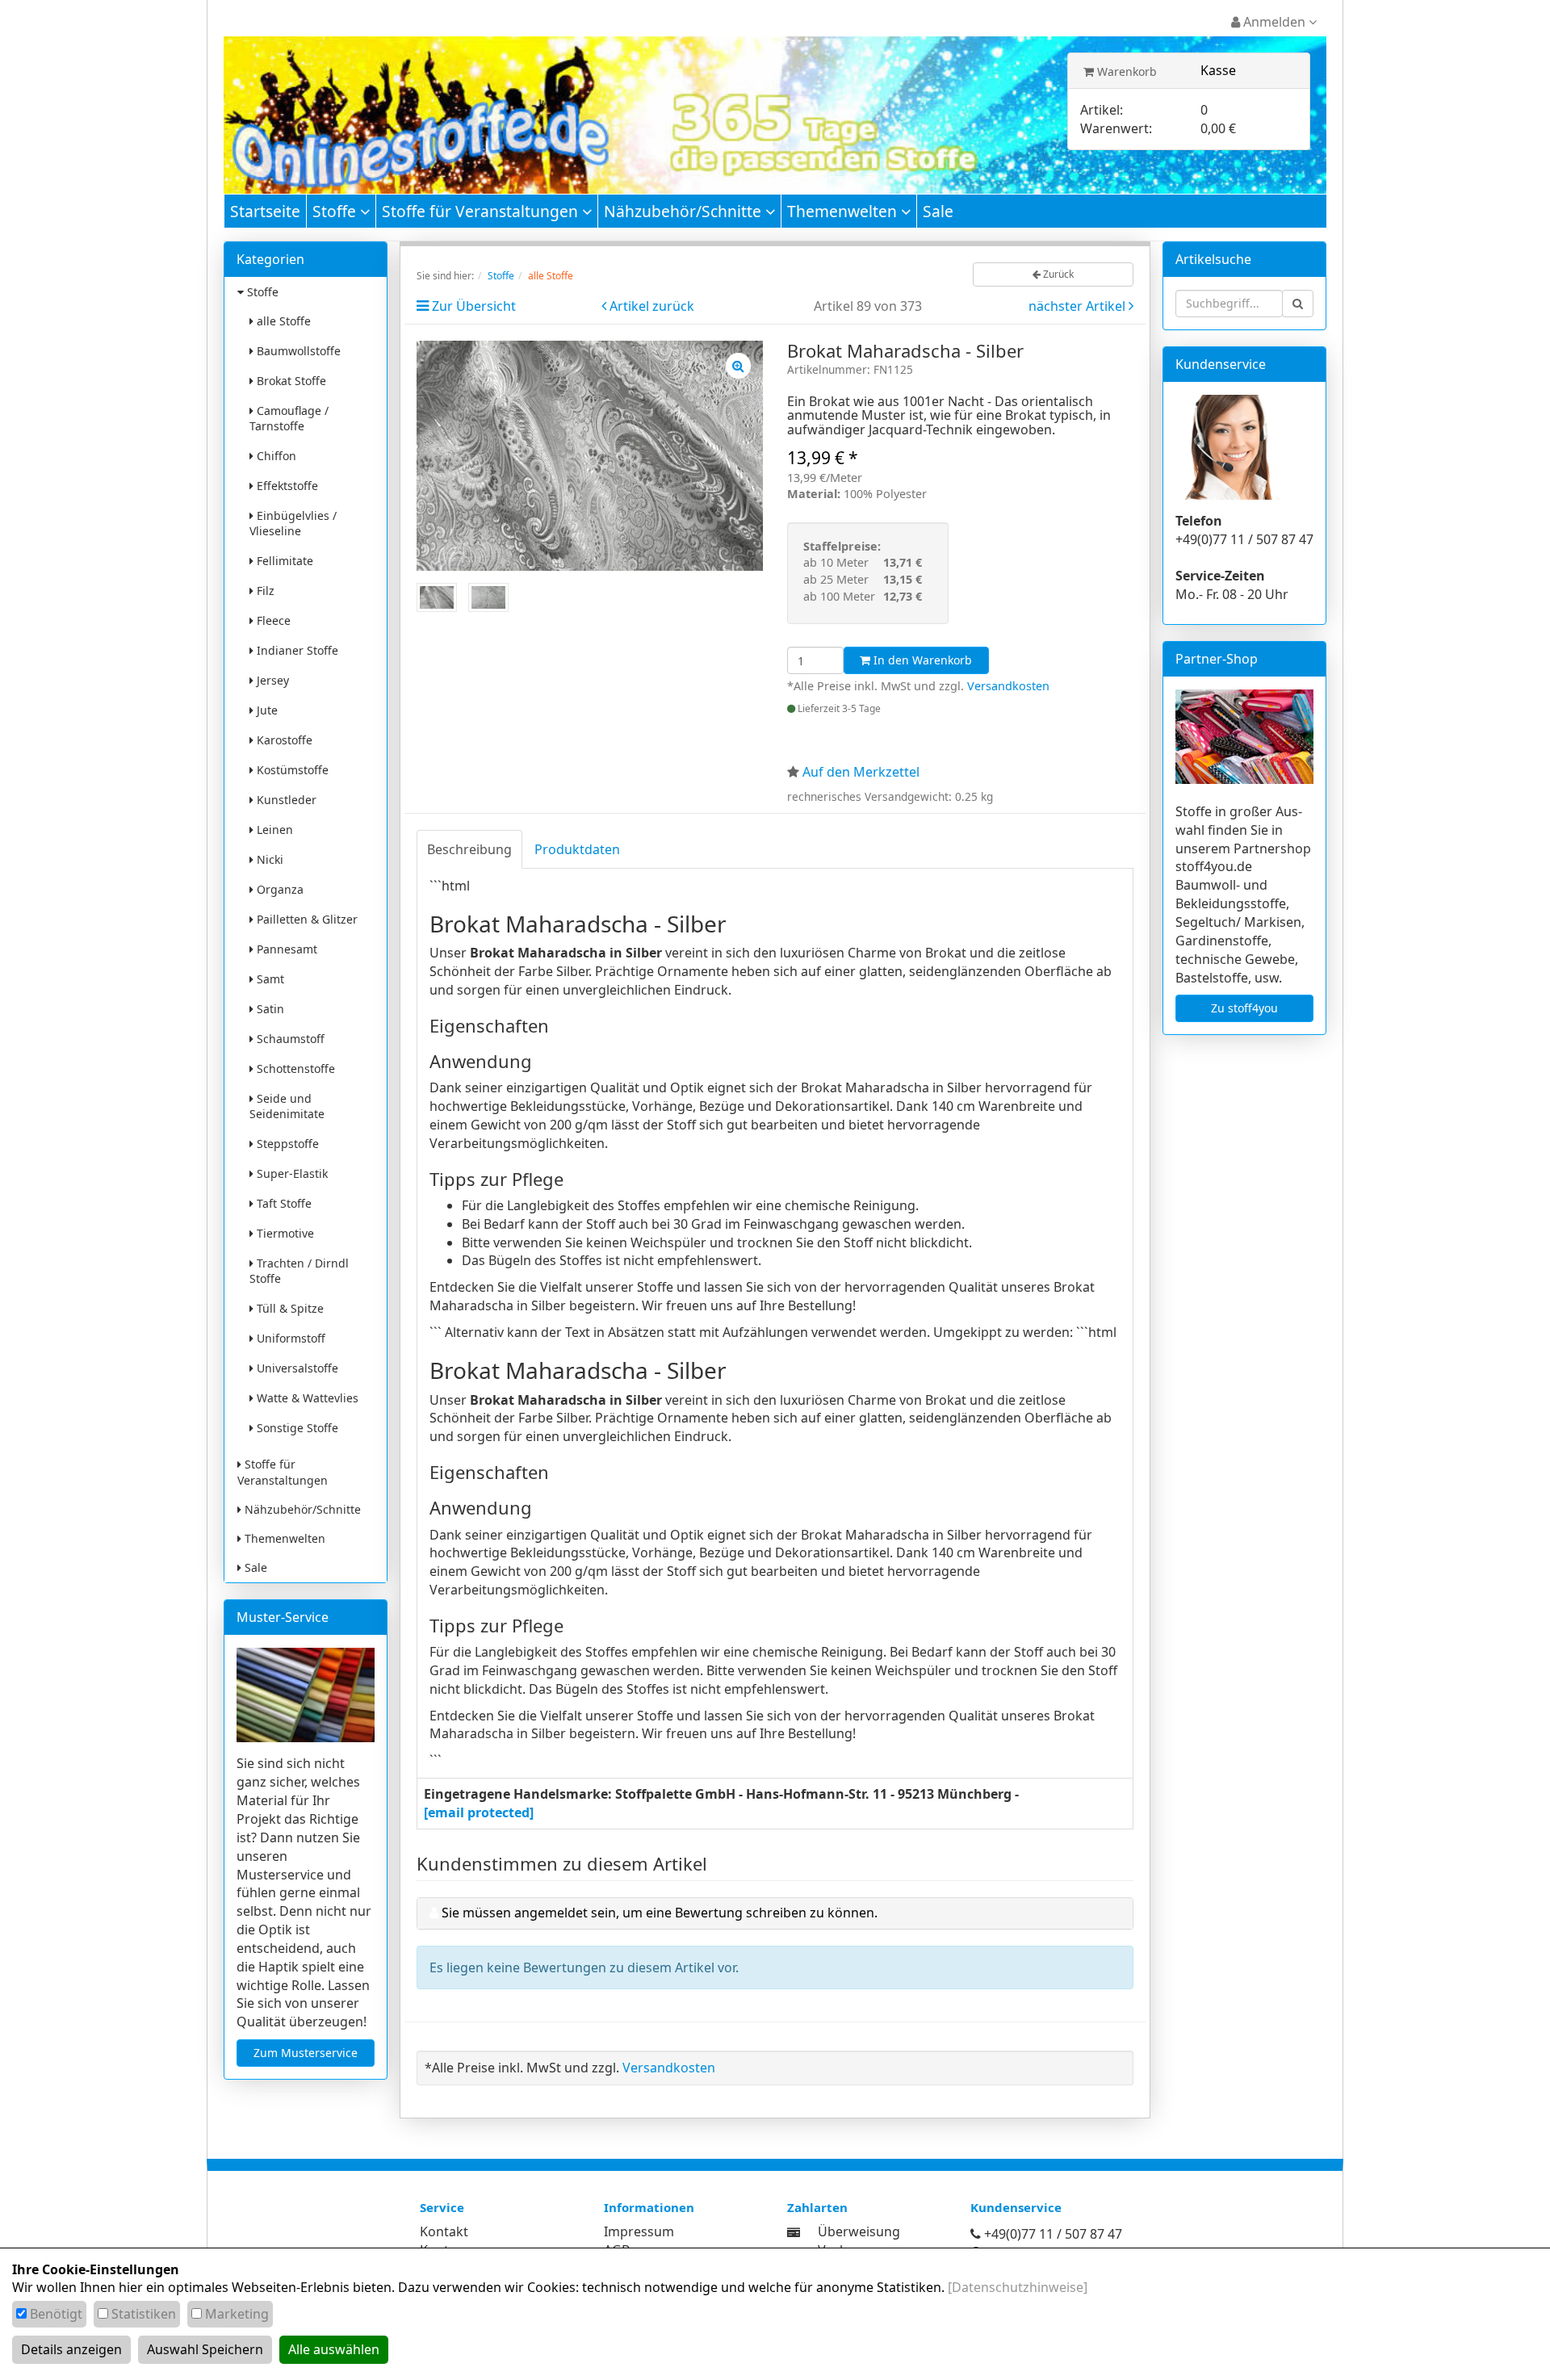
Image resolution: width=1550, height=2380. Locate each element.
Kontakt (444, 2231)
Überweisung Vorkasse (859, 2241)
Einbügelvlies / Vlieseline (293, 523)
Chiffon (275, 456)
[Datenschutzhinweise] (1018, 2287)
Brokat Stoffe (290, 381)
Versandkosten (1008, 686)
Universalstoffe (296, 1368)
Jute (266, 710)
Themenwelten (844, 211)
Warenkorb (1125, 71)
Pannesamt (285, 949)
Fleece (272, 620)
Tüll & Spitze (289, 1308)
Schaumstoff (289, 1039)
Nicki (268, 859)
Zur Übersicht (474, 306)
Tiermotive (284, 1233)
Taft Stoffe (283, 1203)
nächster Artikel (1079, 306)
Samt (269, 979)
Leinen (273, 830)
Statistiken (144, 2314)
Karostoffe (283, 740)
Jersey (271, 680)
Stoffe (336, 211)
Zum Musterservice (306, 2053)
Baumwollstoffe (297, 351)
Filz (264, 591)
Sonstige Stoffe (296, 1428)
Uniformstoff (289, 1338)
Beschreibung (469, 849)
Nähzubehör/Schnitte (685, 211)
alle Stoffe (282, 321)
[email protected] (479, 1812)
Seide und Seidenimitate (287, 1106)
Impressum (639, 2231)
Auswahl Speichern (205, 2349)
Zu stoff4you (1244, 1008)
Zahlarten (817, 2207)
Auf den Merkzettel (861, 772)
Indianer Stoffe (296, 650)
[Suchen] (1298, 304)
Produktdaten (577, 849)
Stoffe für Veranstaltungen (482, 211)
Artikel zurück (652, 306)
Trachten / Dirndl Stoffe (299, 1271)
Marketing (237, 2314)
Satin (269, 1009)
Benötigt (56, 2314)
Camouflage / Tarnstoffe (289, 418)
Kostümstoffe (291, 770)
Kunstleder (285, 800)
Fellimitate (283, 561)
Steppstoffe (286, 1144)
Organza (279, 889)
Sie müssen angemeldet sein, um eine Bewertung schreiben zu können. (660, 1913)
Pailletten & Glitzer (306, 919)
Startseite (265, 211)
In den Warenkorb (921, 660)
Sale (938, 211)
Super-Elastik (291, 1173)
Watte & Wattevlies (306, 1398)
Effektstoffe (286, 486)
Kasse (1218, 70)
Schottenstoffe (294, 1068)
